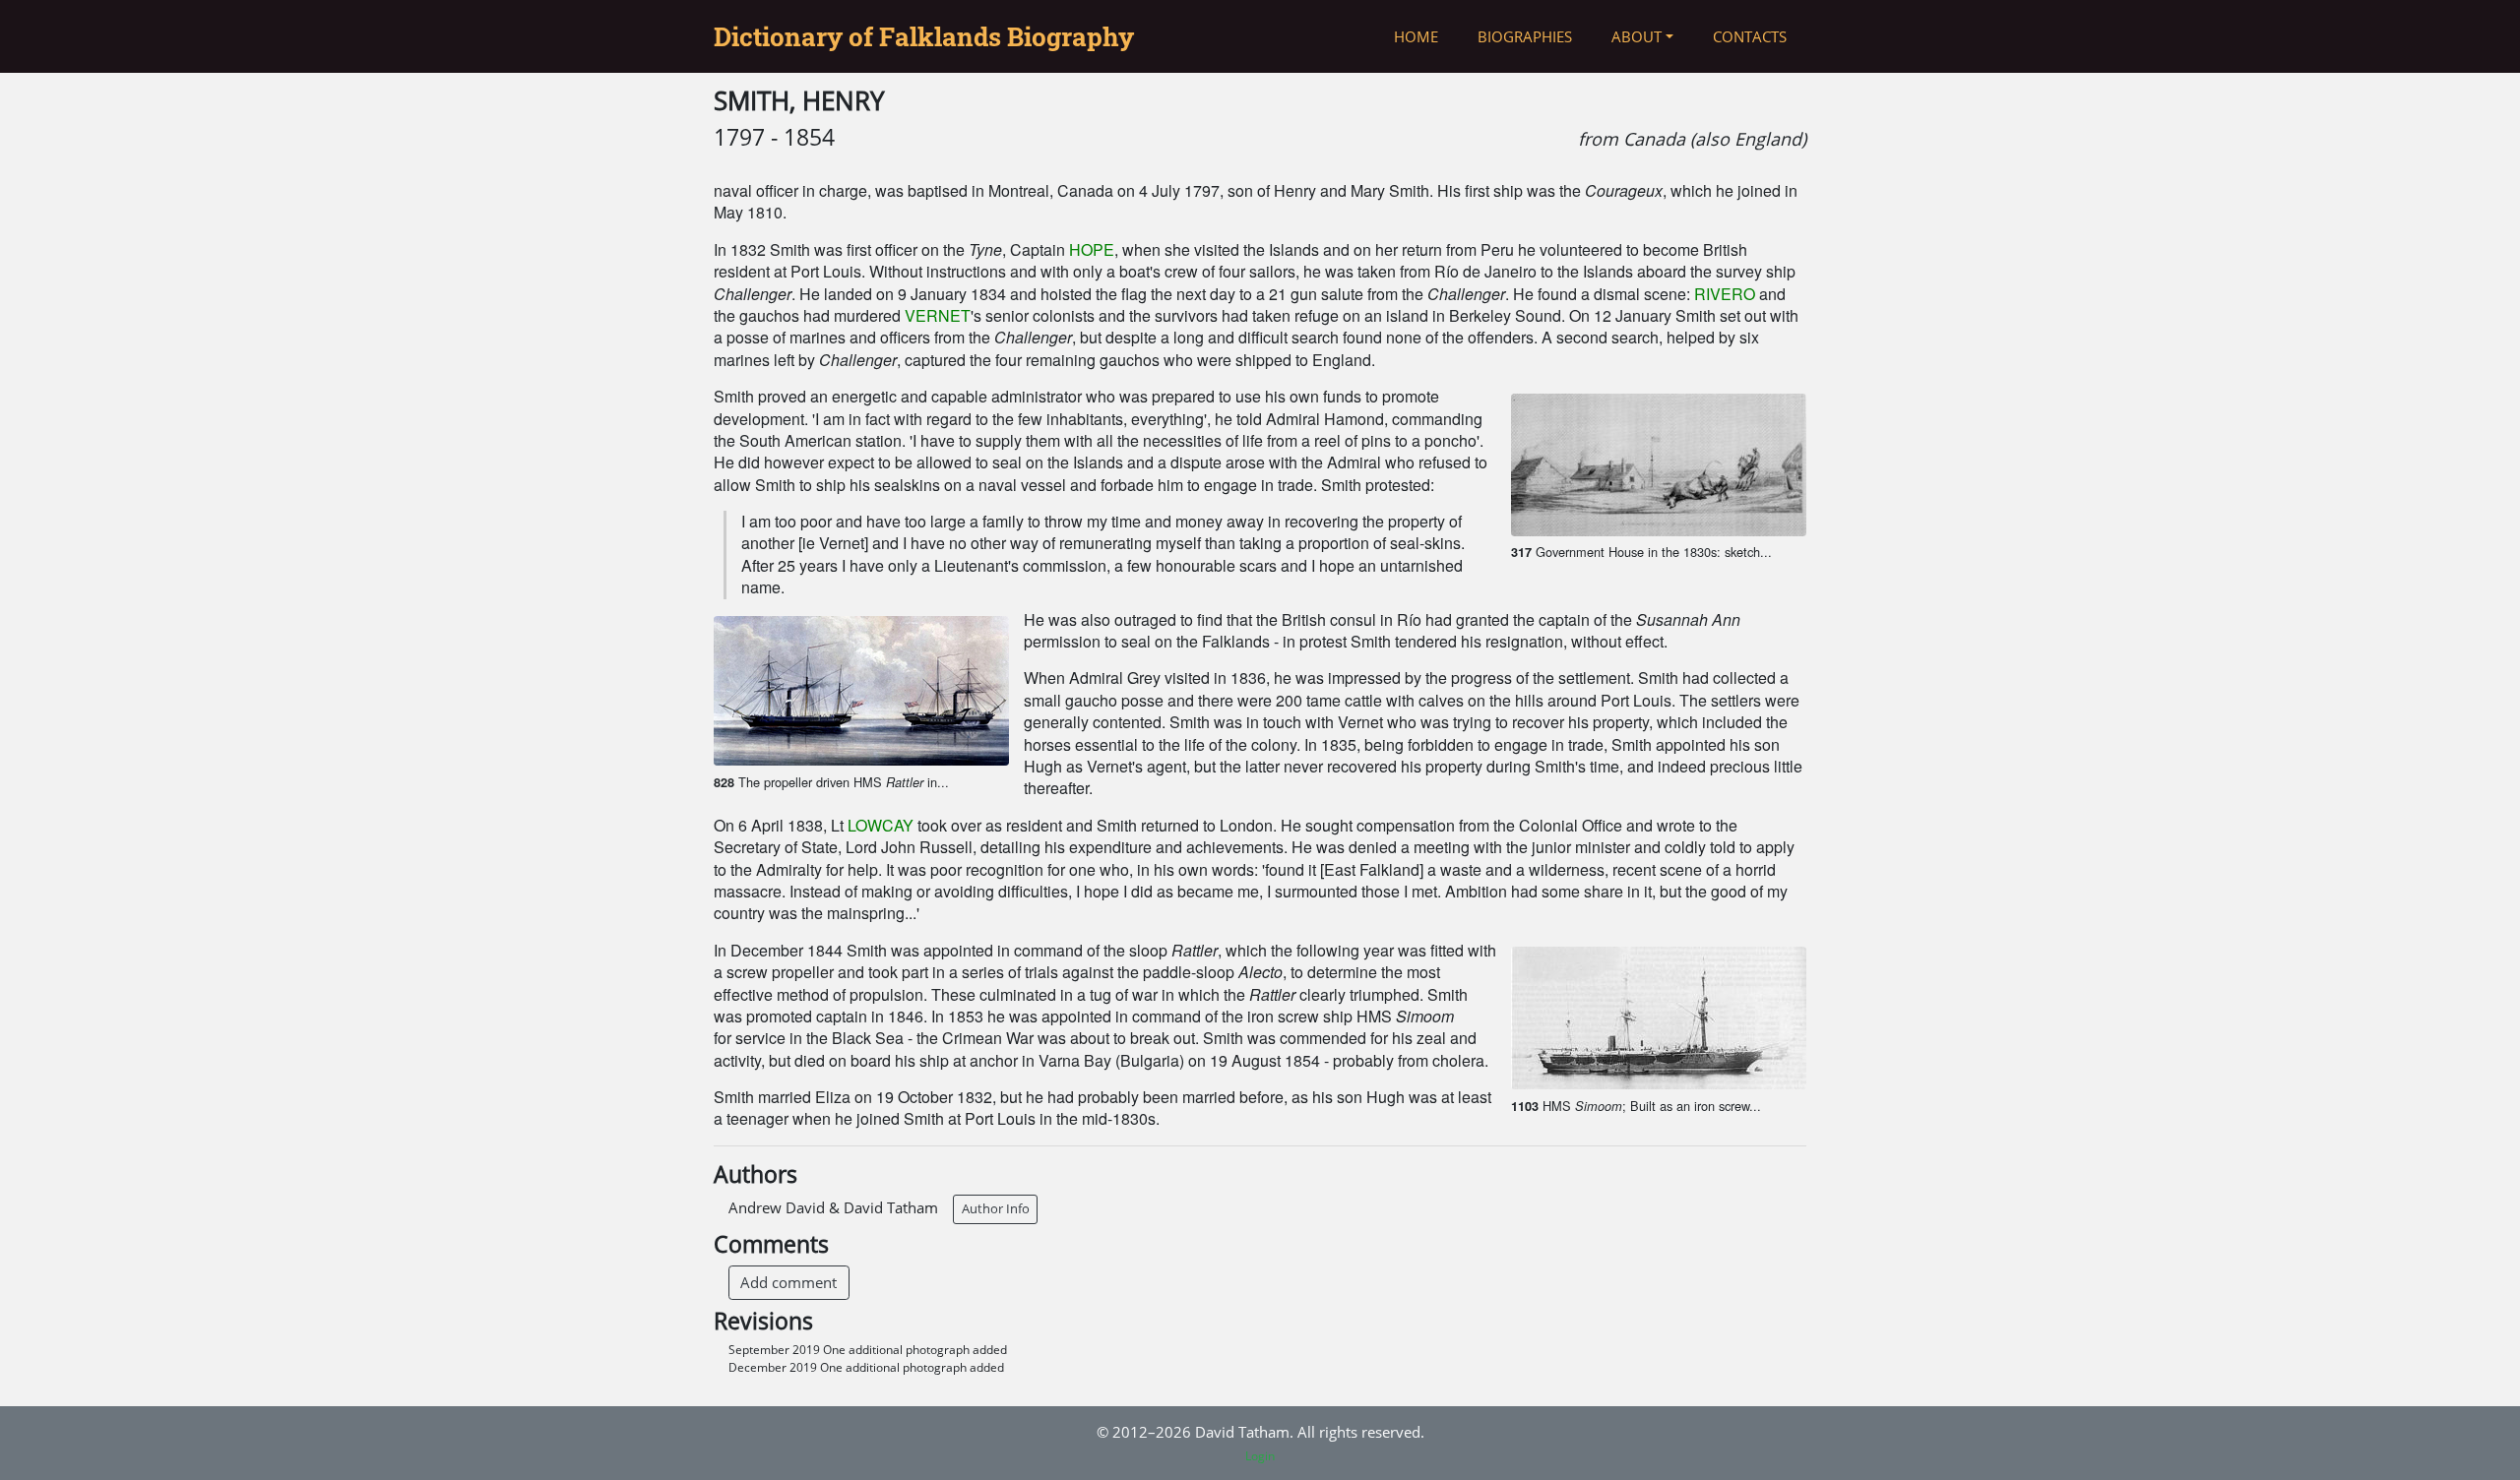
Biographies (1525, 36)
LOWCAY (881, 825)
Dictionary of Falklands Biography (924, 36)
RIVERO (1725, 294)
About (1637, 36)
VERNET (938, 315)
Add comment (788, 1282)
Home (1416, 36)
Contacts (1750, 36)
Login (1260, 1456)
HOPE (1092, 249)
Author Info (996, 1208)
